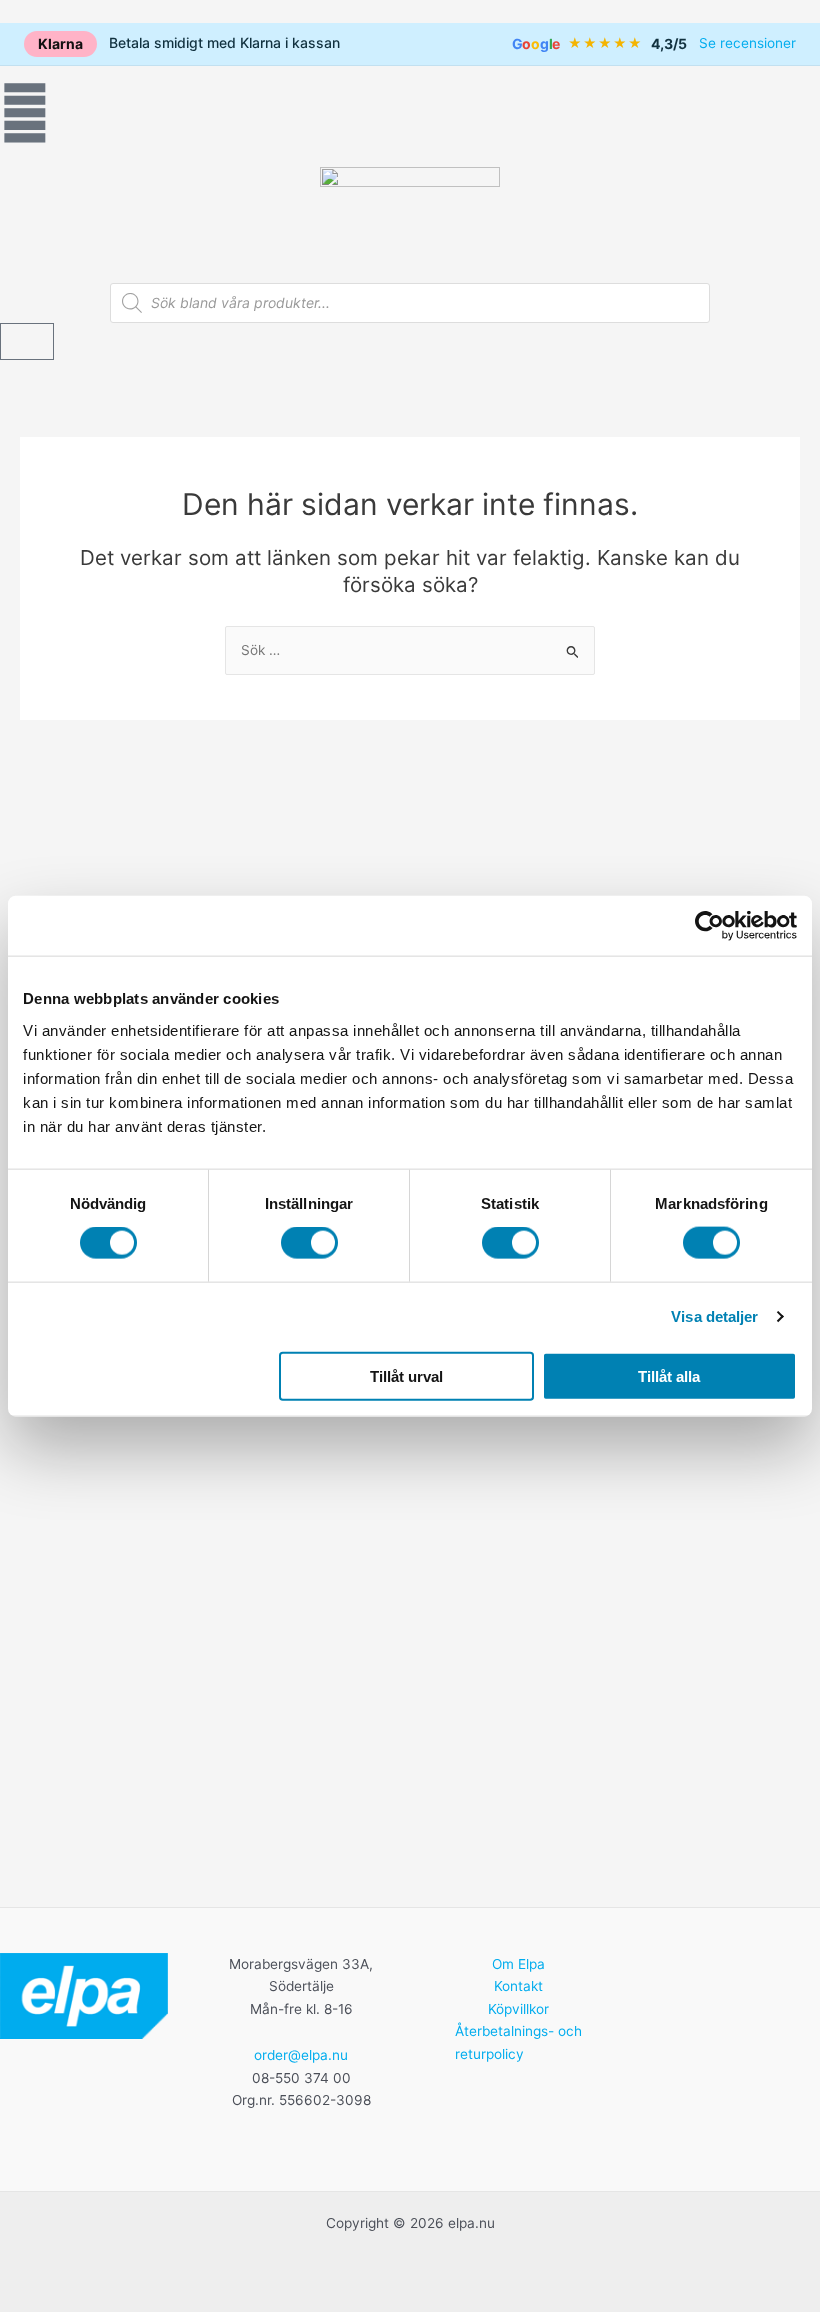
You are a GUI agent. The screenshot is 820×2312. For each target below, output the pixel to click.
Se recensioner (747, 43)
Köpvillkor (518, 2009)
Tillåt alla (669, 1375)
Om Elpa (518, 1964)
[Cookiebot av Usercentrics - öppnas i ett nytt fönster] (709, 926)
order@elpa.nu (301, 2055)
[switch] (309, 1243)
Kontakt (518, 1986)
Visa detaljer (714, 1316)
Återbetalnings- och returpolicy (518, 2042)
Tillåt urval (406, 1375)
